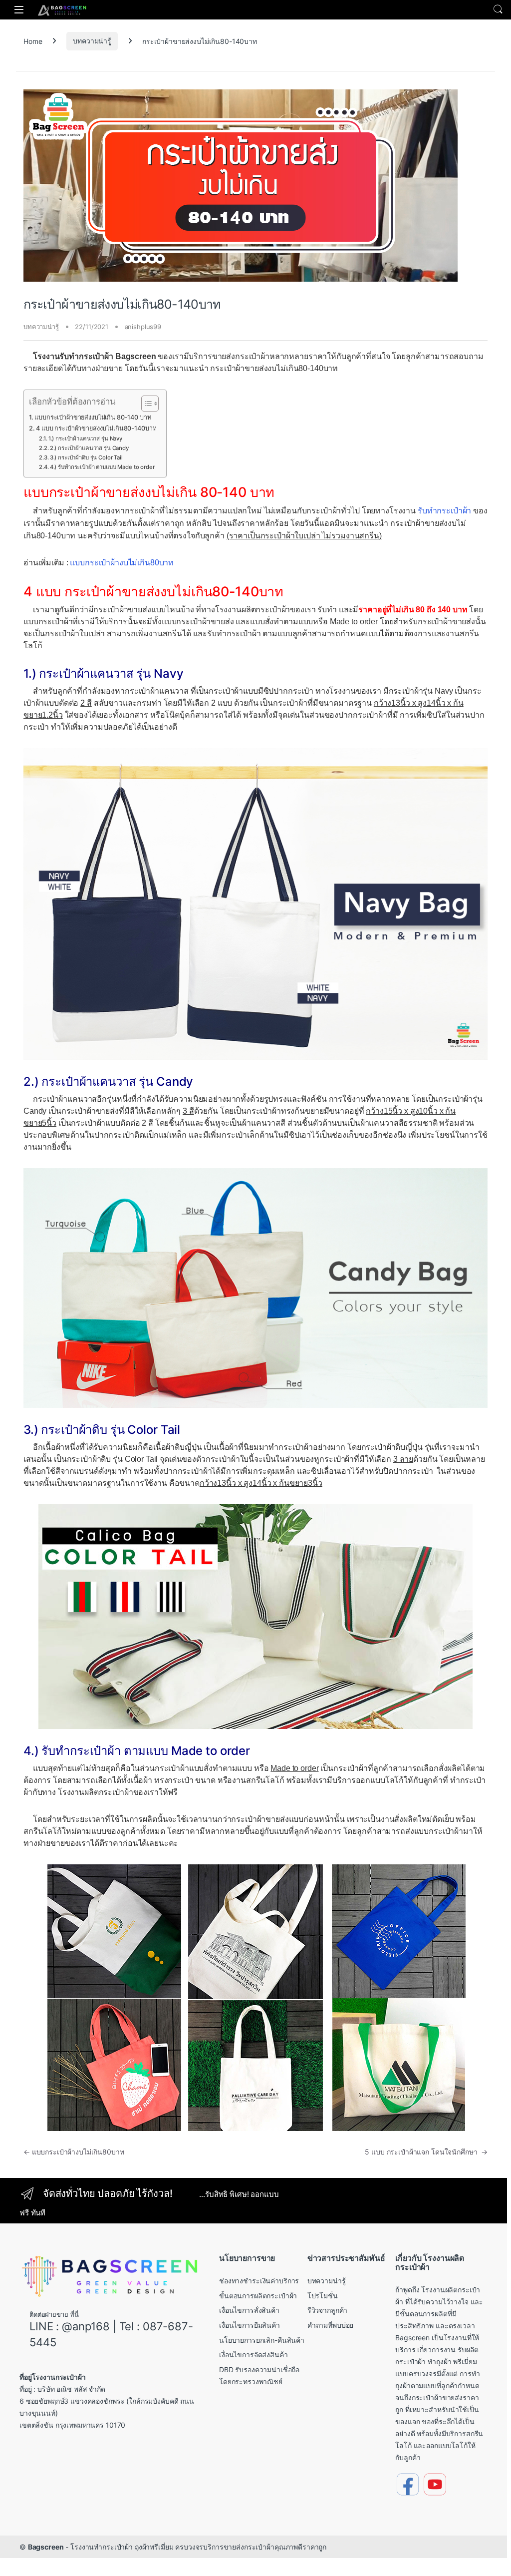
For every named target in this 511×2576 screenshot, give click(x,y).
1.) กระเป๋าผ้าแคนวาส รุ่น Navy (85, 438)
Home (33, 41)
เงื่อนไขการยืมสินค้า (250, 2325)
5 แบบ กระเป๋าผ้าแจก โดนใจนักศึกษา (426, 2152)
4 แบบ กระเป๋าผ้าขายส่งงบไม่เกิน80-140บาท (96, 428)
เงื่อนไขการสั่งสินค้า (249, 2310)
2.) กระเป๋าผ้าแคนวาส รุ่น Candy (89, 448)
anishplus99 (143, 327)
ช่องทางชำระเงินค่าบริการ (259, 2281)
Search (498, 9)
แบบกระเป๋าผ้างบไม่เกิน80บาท (122, 563)
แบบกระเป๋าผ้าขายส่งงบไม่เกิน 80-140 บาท (93, 417)
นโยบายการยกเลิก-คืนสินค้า (262, 2340)
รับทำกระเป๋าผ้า (444, 511)
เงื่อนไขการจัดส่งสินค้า (254, 2355)
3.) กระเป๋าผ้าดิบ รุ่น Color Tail (86, 457)
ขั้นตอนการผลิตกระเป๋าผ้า (258, 2296)
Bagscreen (46, 2547)
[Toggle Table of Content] (145, 404)
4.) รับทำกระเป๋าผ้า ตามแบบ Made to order (102, 467)
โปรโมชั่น (323, 2296)
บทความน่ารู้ (92, 41)
